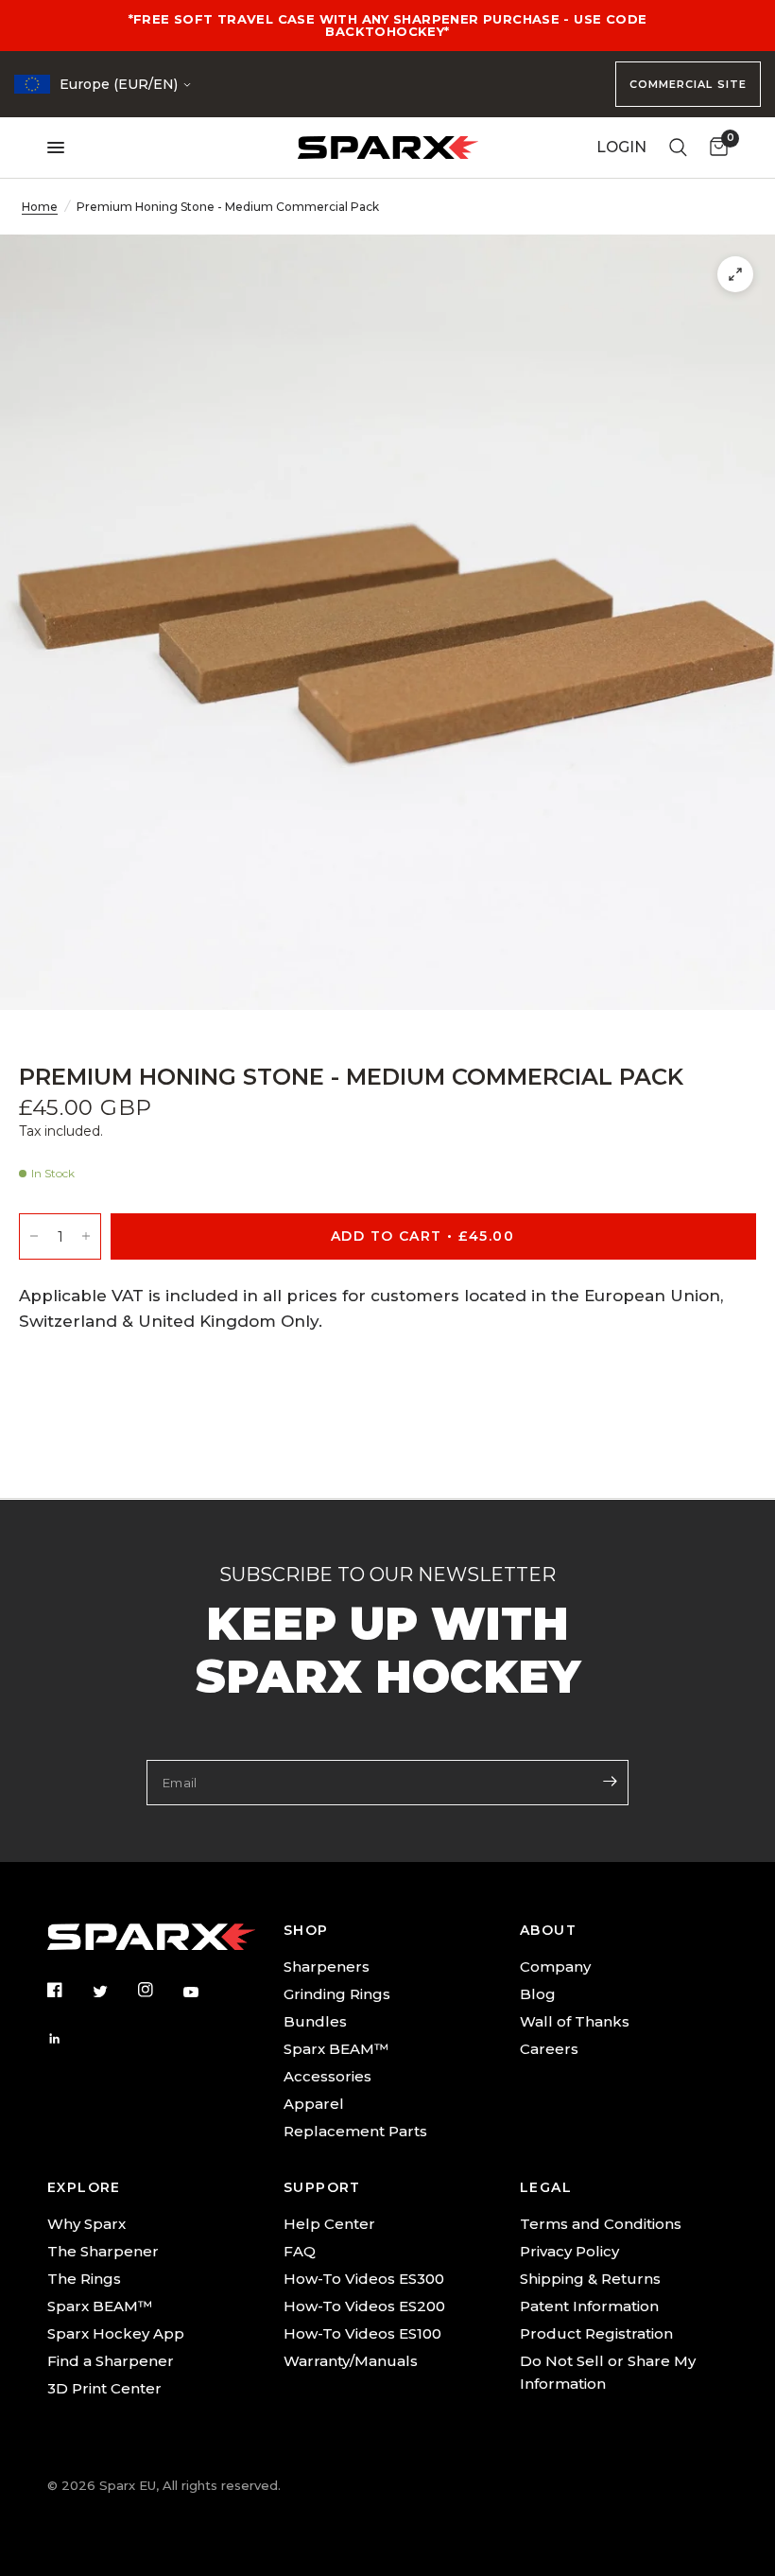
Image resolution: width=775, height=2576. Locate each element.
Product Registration (596, 2333)
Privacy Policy (569, 2251)
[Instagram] (159, 1990)
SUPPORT (322, 2187)
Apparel (314, 2104)
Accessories (327, 2076)
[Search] (678, 148)
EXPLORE (84, 2187)
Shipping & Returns (590, 2279)
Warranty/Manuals (351, 2361)
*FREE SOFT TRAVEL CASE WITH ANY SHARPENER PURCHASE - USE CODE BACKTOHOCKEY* (388, 25)
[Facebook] (68, 1990)
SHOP (306, 1930)
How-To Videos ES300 (364, 2279)
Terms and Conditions (601, 2224)
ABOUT (548, 1930)
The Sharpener (103, 2251)
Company (555, 1967)
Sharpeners (327, 1967)
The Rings (84, 2279)
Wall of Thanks (575, 2021)
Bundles (315, 2021)
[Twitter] (113, 1992)
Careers (549, 2049)
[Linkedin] (68, 2039)
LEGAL (546, 2187)
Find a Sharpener (111, 2361)
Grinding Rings (337, 1994)
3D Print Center (104, 2388)
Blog (538, 1994)
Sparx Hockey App (116, 2333)
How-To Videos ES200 (364, 2306)
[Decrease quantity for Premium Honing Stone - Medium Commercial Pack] (34, 1236)
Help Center (329, 2224)
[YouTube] (204, 1993)
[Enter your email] (610, 1781)
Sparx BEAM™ (336, 2049)
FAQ (300, 2251)
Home (40, 207)
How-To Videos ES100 (362, 2333)
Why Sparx (86, 2224)
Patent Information (589, 2306)
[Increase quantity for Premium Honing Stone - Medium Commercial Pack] (86, 1236)
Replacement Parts (355, 2131)
